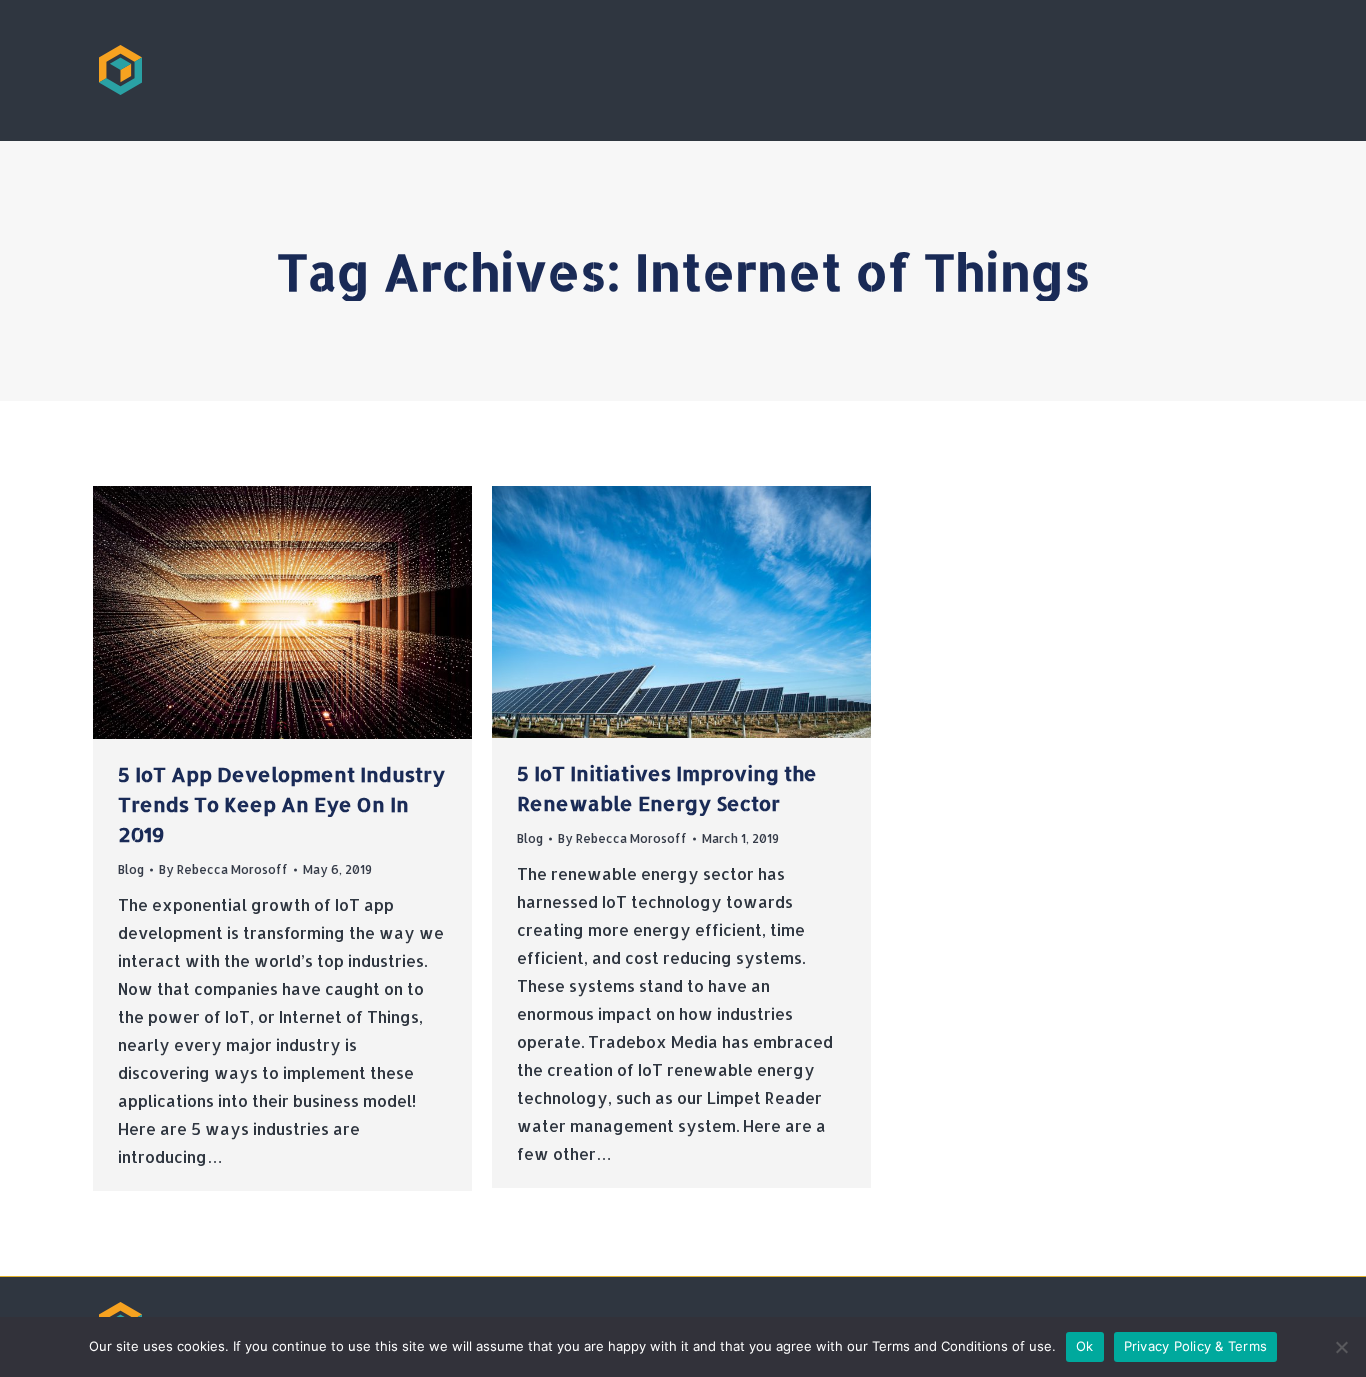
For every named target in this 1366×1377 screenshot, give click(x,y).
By (223, 869)
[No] (1341, 1347)
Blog (131, 869)
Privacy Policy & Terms (1196, 1346)
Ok (1085, 1346)
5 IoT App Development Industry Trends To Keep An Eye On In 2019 (281, 804)
